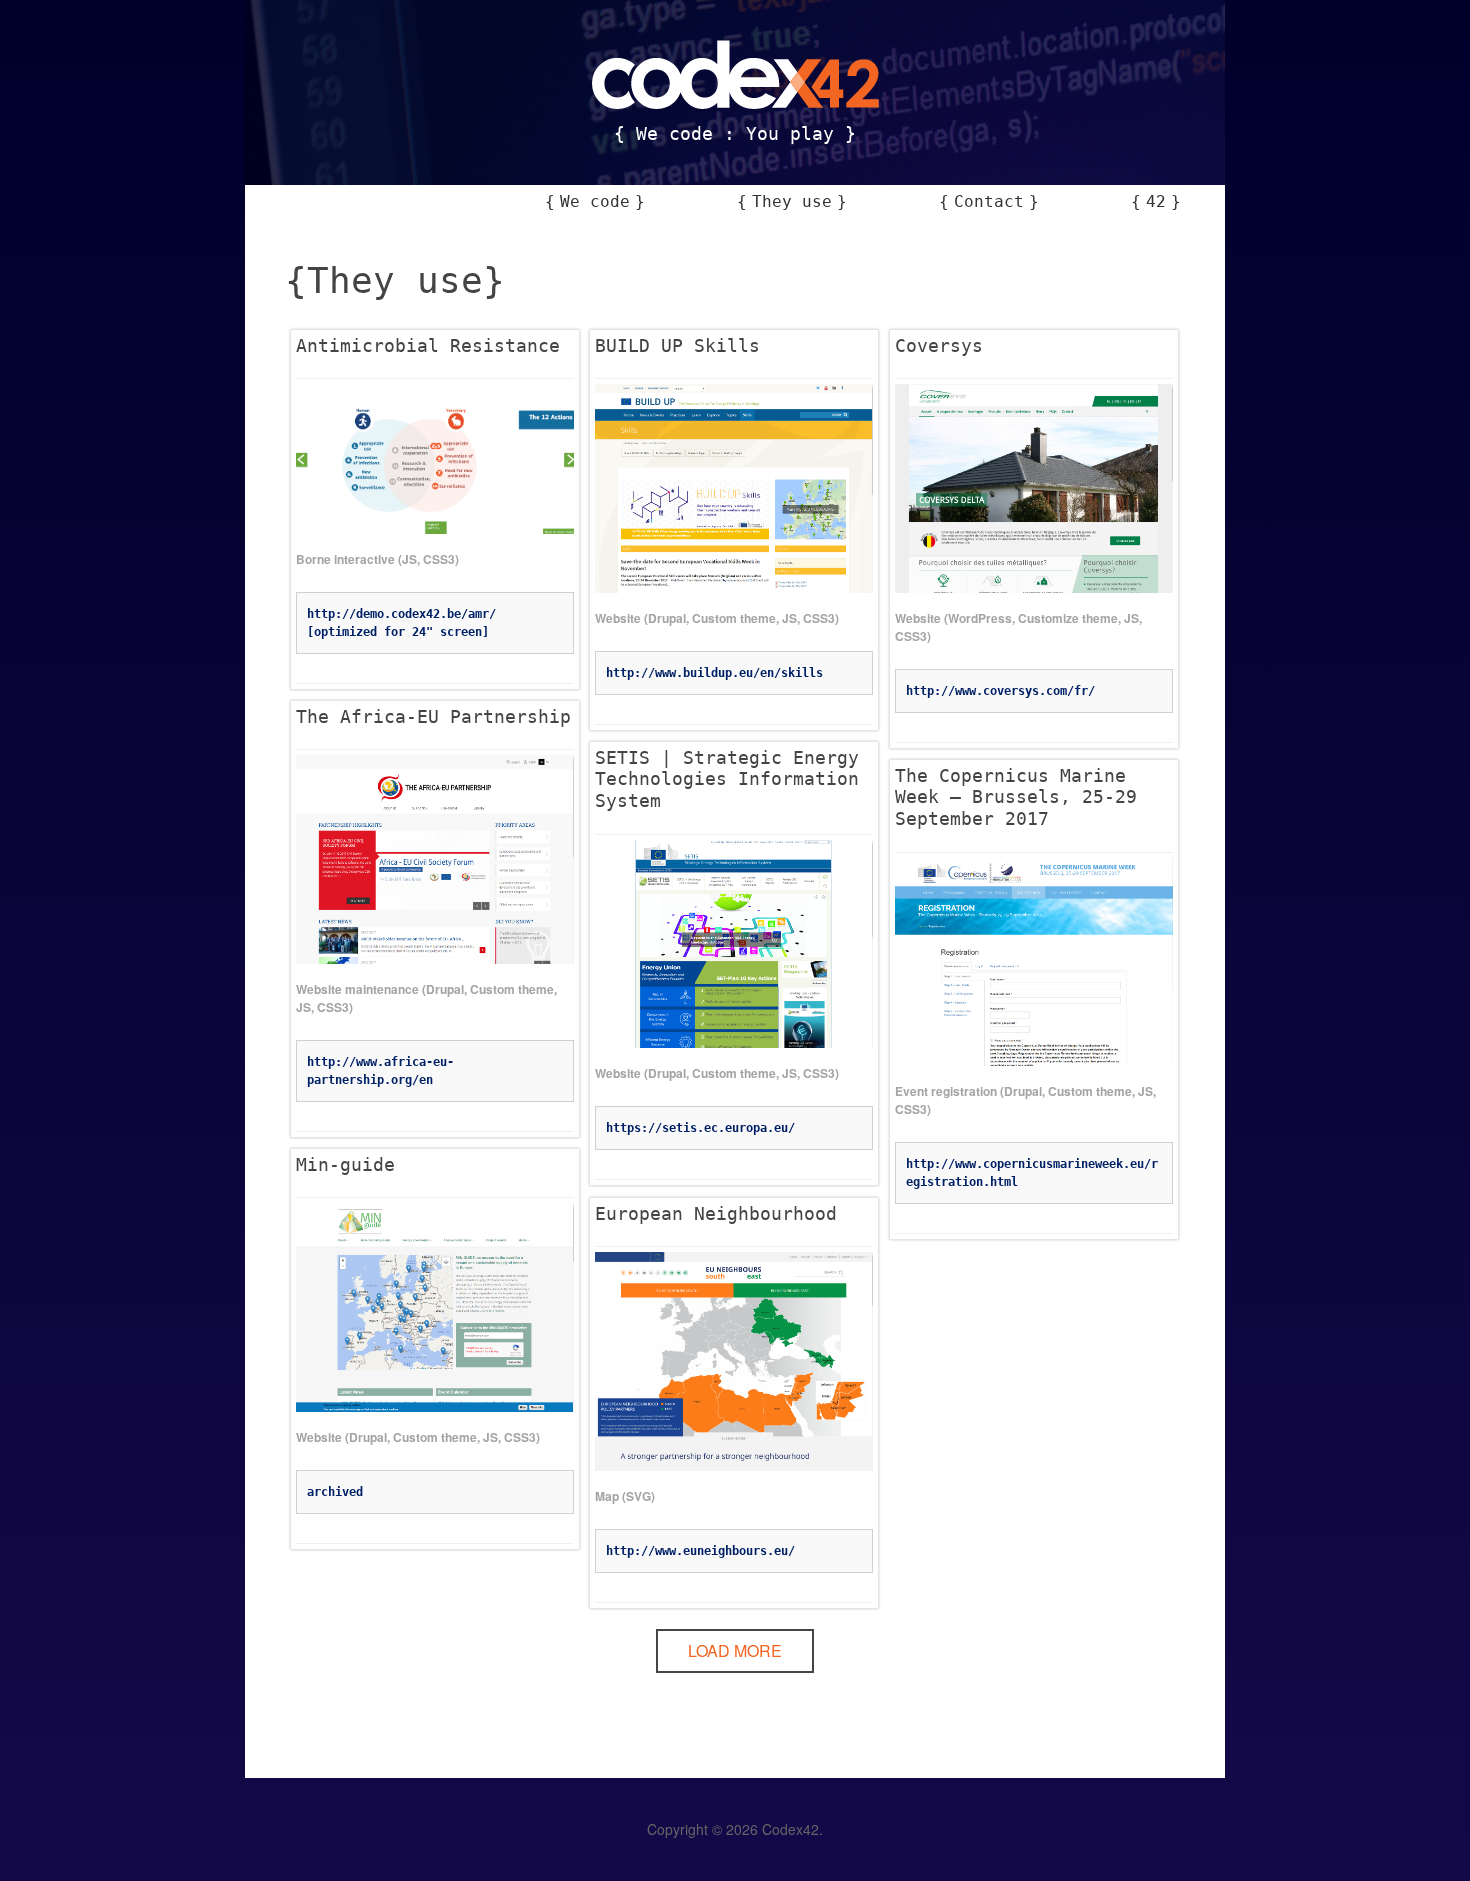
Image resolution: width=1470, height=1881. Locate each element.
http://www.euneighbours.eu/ (700, 1551)
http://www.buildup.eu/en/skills (714, 673)
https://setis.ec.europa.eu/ (700, 1128)
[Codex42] (735, 90)
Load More (735, 1650)
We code (595, 201)
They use (792, 201)
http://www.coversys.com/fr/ (1000, 691)
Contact (989, 201)
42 (1156, 201)
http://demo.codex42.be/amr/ (401, 614)
